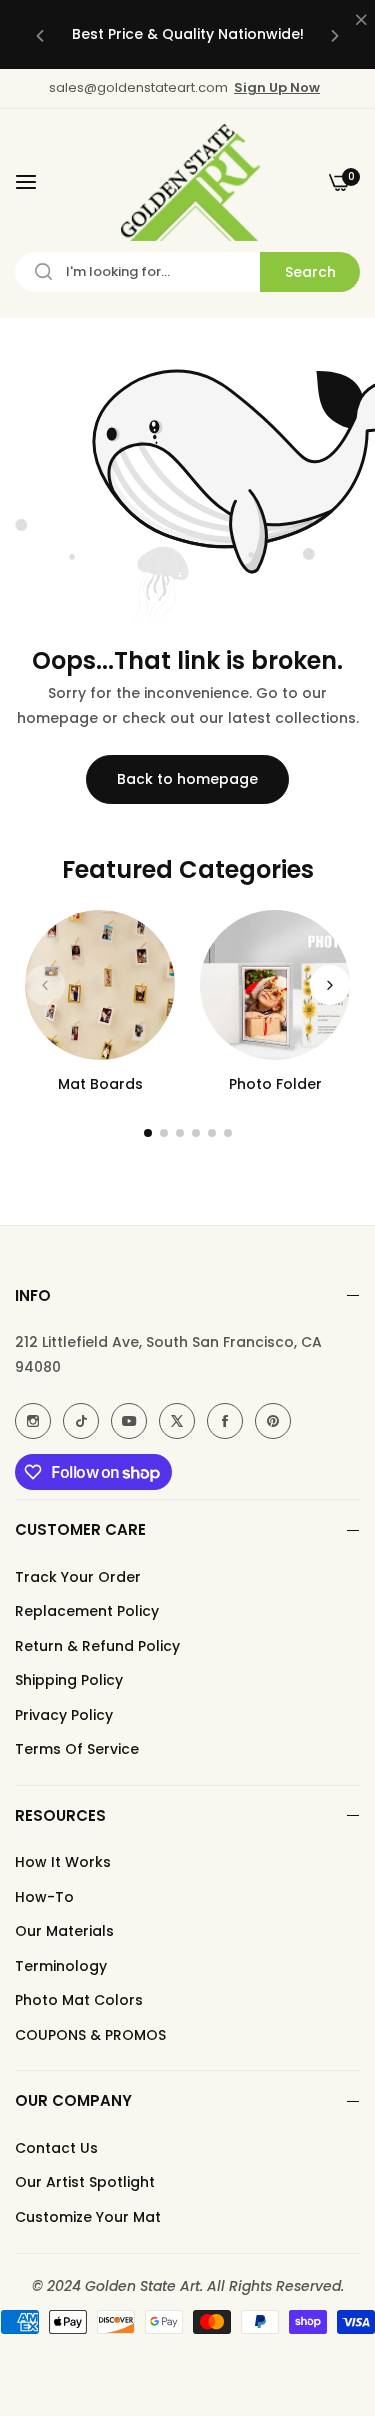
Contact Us (56, 2148)
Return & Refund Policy (97, 1646)
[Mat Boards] (100, 985)
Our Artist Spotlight (85, 2182)
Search (310, 272)
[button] (40, 34)
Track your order (78, 1577)
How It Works (63, 1862)
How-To (44, 1897)
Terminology (61, 1966)
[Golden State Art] (187, 182)
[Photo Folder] (275, 985)
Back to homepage (187, 779)
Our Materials (64, 1931)
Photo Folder (275, 1084)
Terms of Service (77, 1749)
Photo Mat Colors (79, 2000)
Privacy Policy (64, 1715)
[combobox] (187, 272)
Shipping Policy (69, 1680)
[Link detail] (33, 1421)
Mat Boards (100, 1084)
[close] (361, 21)
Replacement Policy (87, 1611)
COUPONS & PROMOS (90, 2035)
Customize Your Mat (88, 2217)
